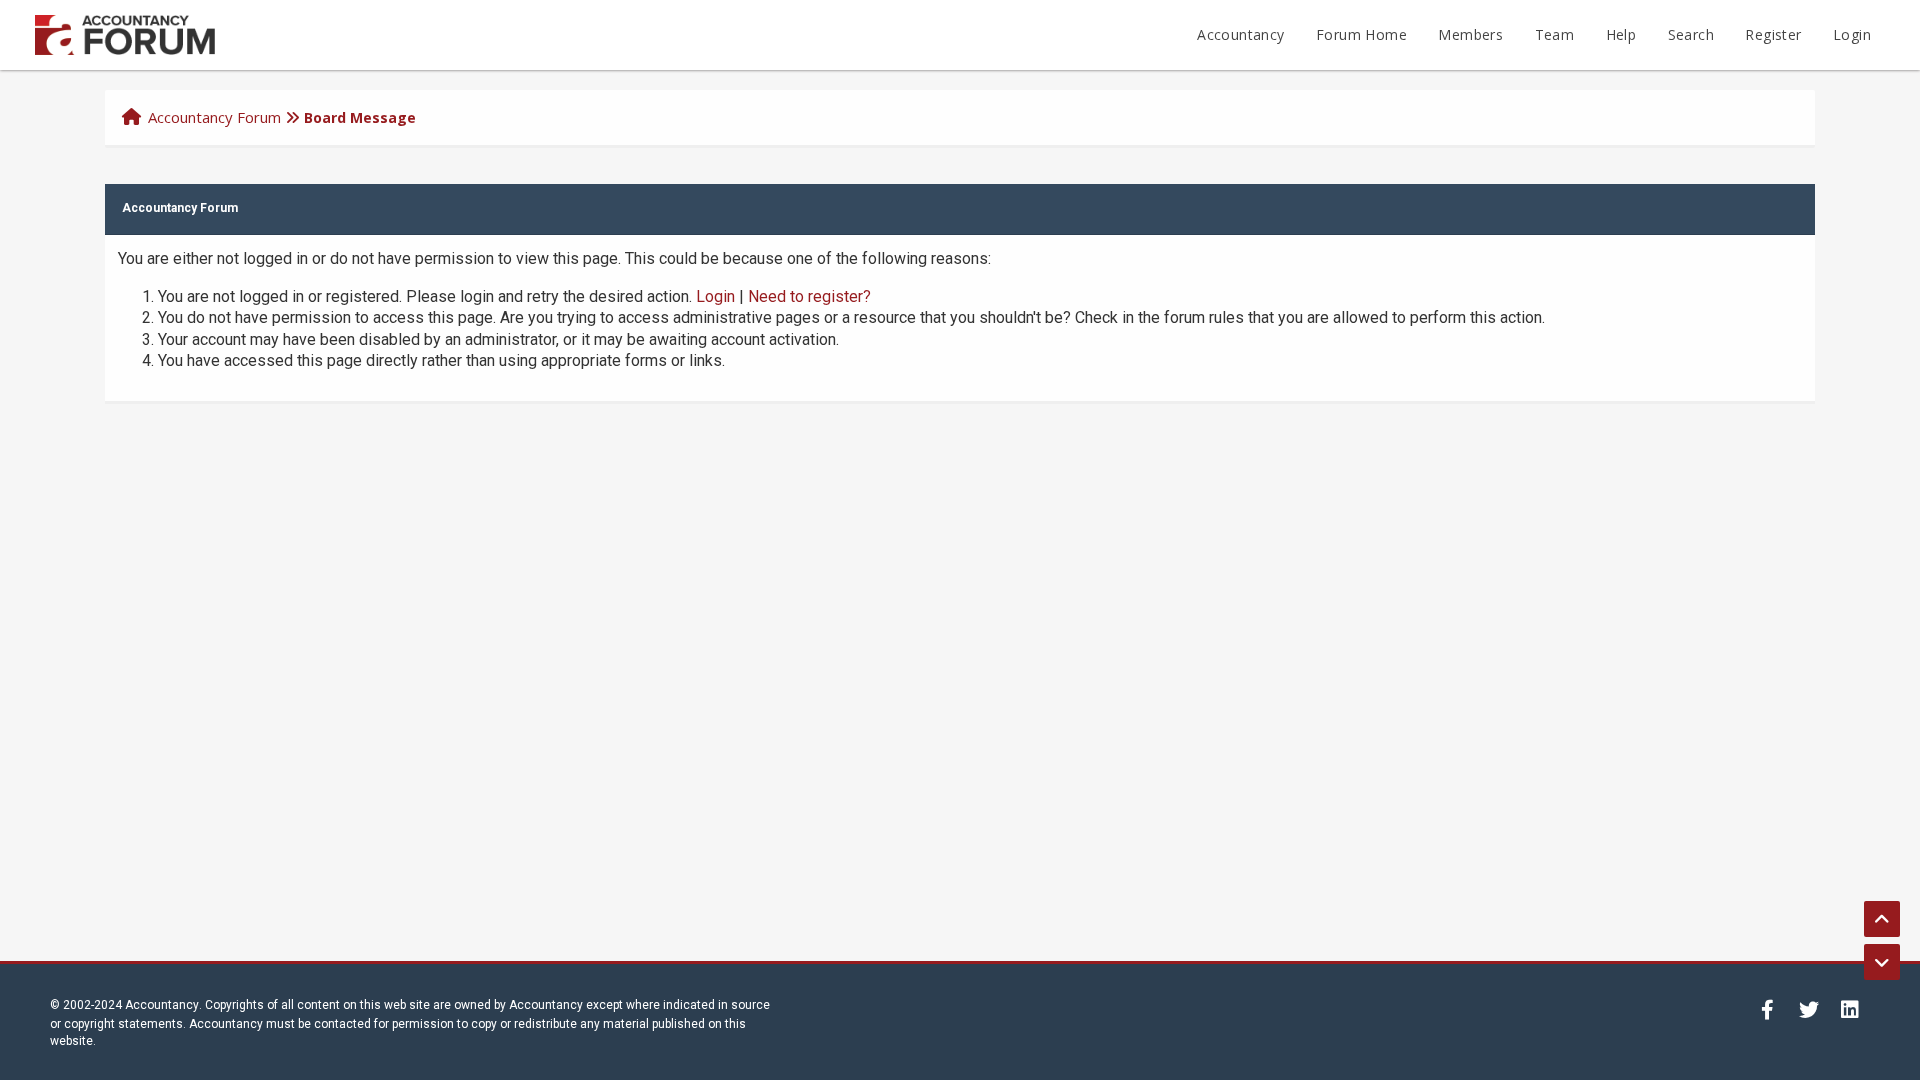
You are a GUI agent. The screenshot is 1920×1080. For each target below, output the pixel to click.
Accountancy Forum (214, 117)
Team (1555, 34)
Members (1470, 34)
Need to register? (809, 296)
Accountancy (1240, 34)
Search (1691, 34)
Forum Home (1361, 34)
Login (1852, 34)
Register (1773, 34)
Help (1621, 34)
